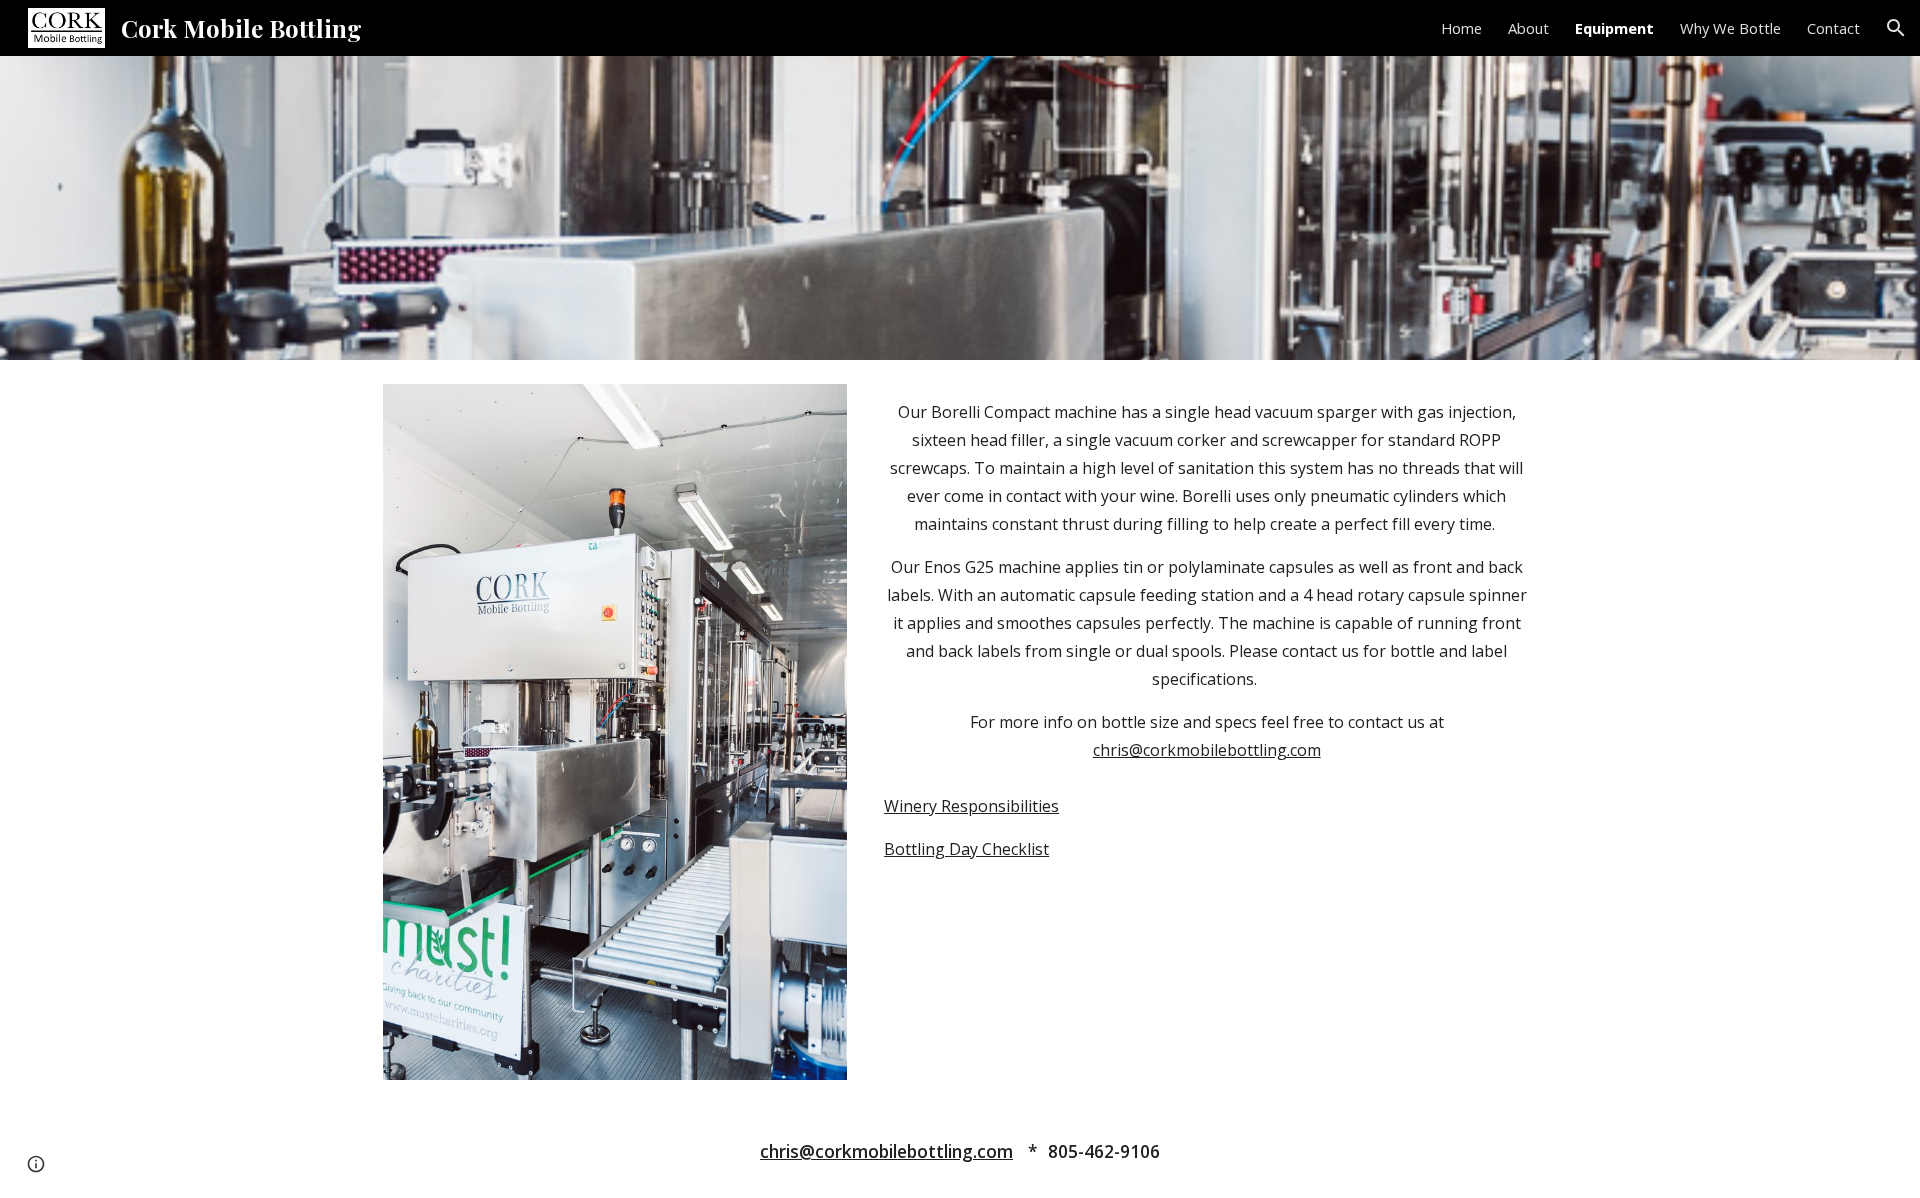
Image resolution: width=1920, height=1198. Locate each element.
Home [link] (1461, 28)
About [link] (1528, 28)
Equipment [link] (1614, 28)
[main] (1206, 581)
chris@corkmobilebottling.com (1207, 750)
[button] (1896, 28)
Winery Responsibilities (971, 806)
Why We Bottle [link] (1730, 28)
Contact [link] (1833, 28)
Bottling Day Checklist (966, 849)
